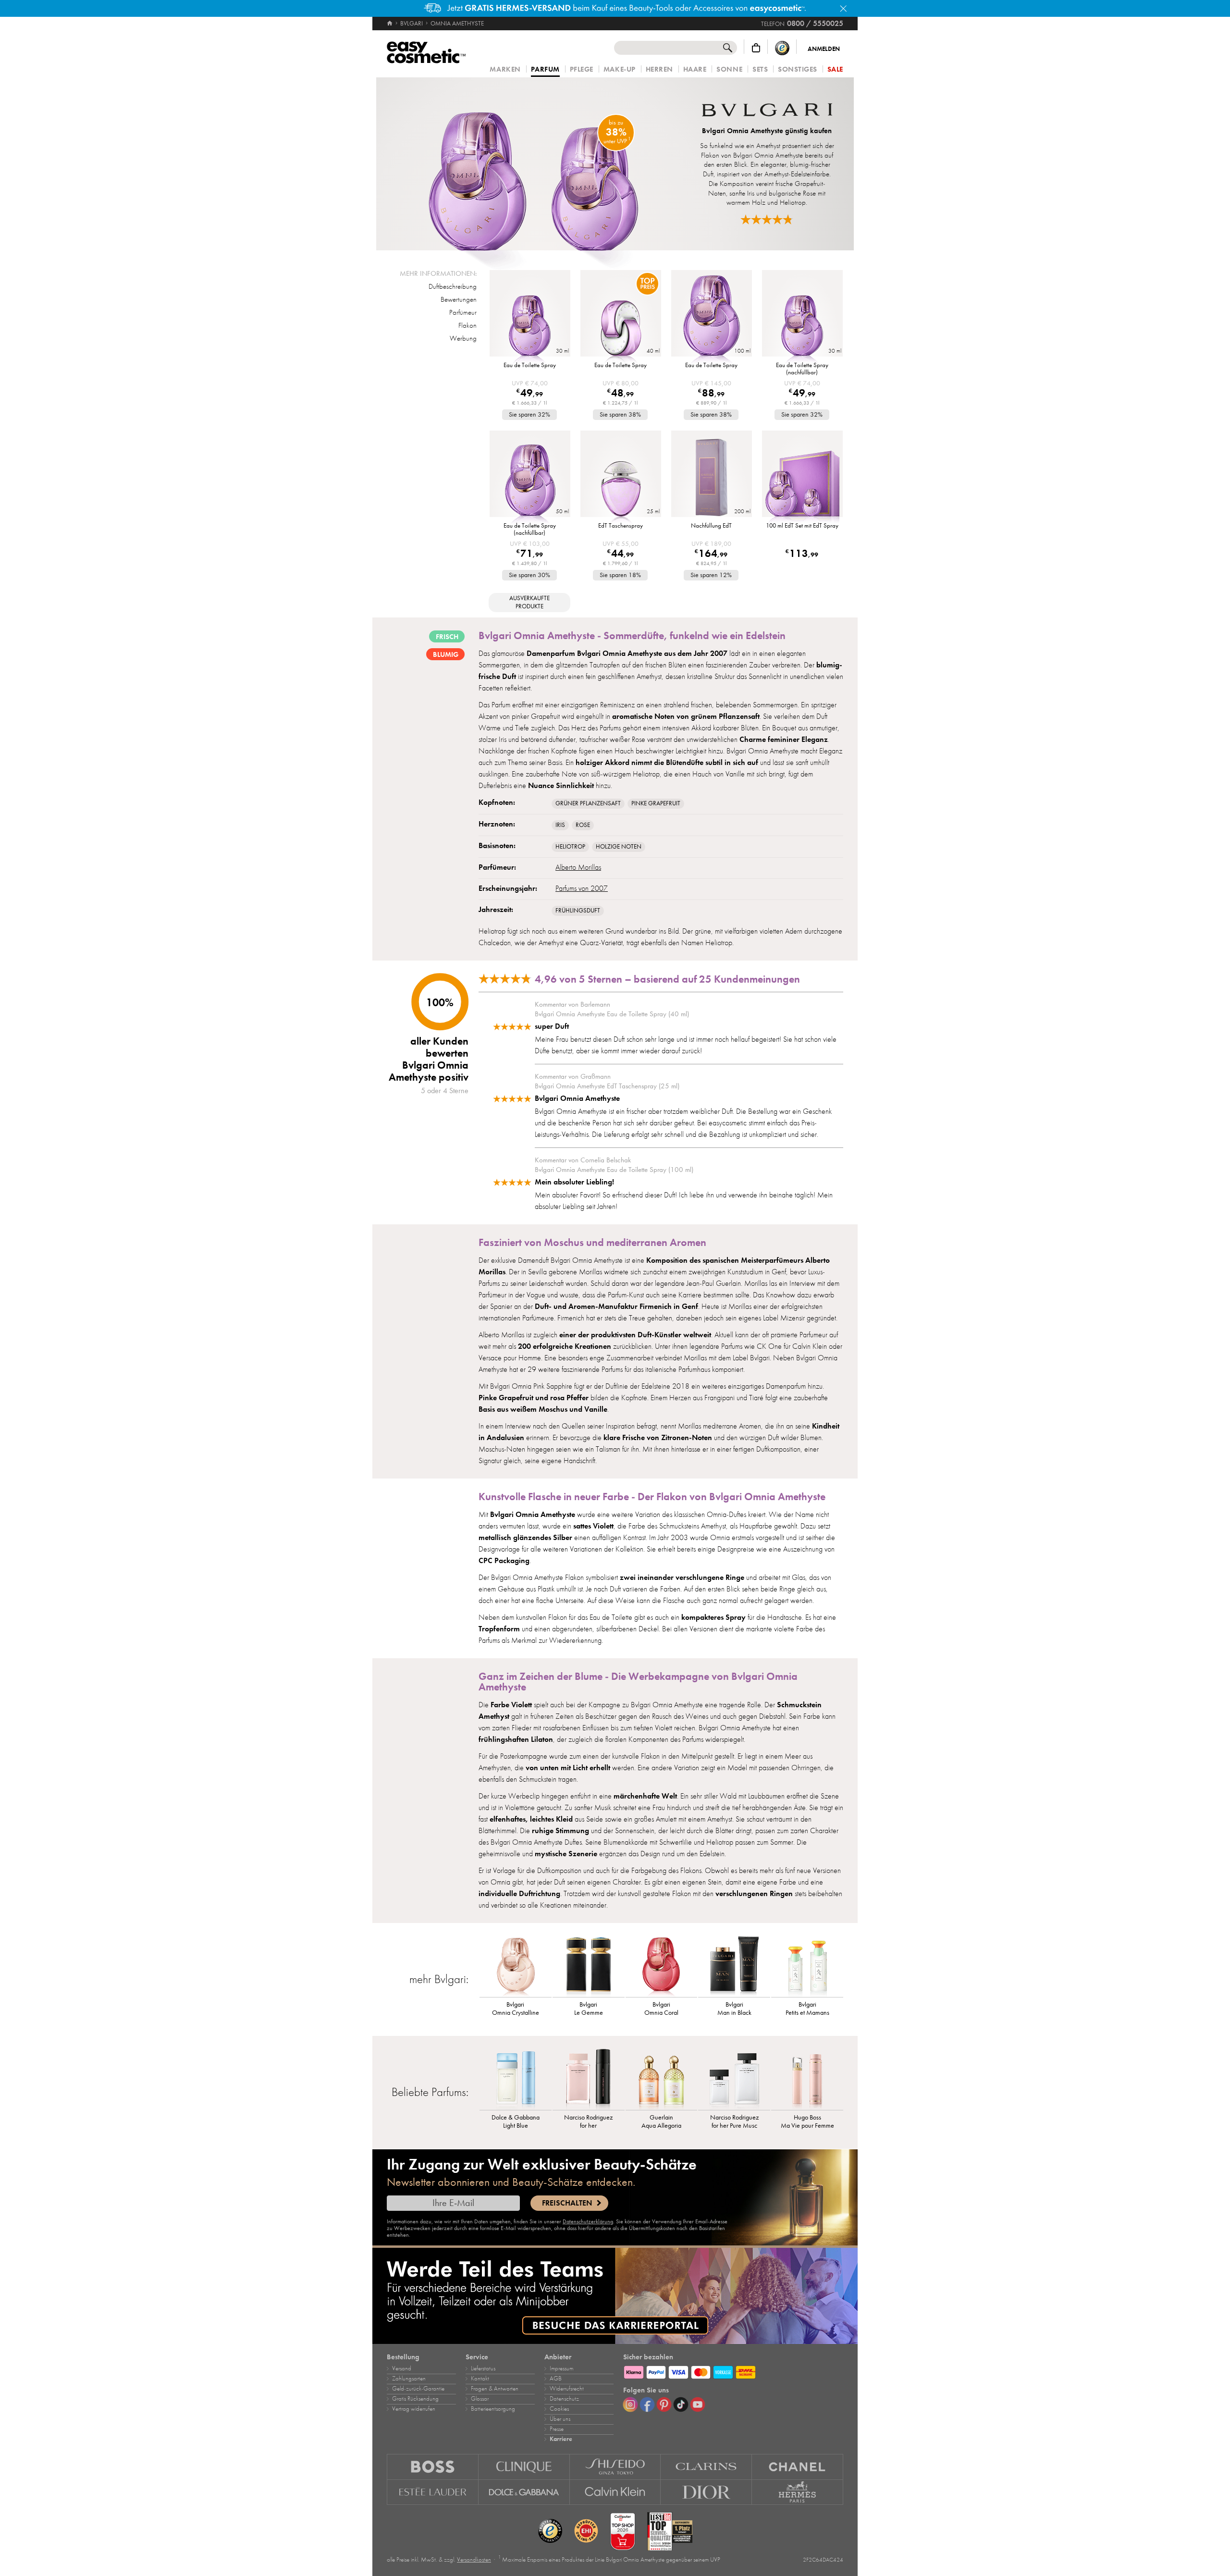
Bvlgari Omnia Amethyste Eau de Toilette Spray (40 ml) (612, 1014)
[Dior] (706, 2492)
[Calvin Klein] (615, 2492)
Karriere (561, 2439)
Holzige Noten (619, 847)
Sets (760, 69)
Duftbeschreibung (453, 286)
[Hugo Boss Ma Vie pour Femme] (807, 2079)
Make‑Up (620, 69)
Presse (557, 2429)
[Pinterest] (664, 2404)
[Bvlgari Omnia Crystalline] (516, 1966)
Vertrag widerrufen (414, 2409)
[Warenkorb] (756, 48)
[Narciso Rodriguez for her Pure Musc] (734, 2079)
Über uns (560, 2419)
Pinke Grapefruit (656, 803)
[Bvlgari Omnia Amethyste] (533, 164)
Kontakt (480, 2379)
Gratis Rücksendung (415, 2399)
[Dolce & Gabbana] (524, 2492)
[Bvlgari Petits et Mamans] (807, 1966)
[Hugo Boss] (433, 2467)
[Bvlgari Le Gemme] (589, 1966)
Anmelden (824, 49)
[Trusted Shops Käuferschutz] (782, 48)
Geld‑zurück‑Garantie (418, 2389)
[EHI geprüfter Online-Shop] (586, 2531)
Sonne (729, 69)
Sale (835, 69)
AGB (556, 2379)
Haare (695, 69)
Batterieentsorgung (493, 2409)
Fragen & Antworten (495, 2389)
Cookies (559, 2409)
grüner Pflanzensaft (588, 803)
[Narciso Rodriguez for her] (589, 2079)
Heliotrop (570, 847)
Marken (505, 69)
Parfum (545, 70)
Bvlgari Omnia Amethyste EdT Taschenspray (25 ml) (607, 1086)
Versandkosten (474, 2560)
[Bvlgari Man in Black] (734, 1966)
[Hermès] (798, 2492)
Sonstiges (798, 69)
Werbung (463, 338)
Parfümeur (463, 312)
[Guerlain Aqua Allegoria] (662, 2079)
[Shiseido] (615, 2467)
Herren (659, 69)
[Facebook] (647, 2404)
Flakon (467, 325)
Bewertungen (459, 299)
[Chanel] (798, 2467)
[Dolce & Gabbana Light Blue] (516, 2079)
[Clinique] (524, 2467)
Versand (402, 2368)
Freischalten (567, 2203)
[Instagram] (630, 2404)
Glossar (480, 2399)
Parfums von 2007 (582, 888)
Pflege (582, 69)
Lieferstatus (483, 2368)
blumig (446, 654)
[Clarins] (706, 2467)
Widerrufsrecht (567, 2389)
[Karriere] (615, 2296)
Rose (583, 825)
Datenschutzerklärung (588, 2221)
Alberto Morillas (578, 867)
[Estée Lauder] (433, 2492)
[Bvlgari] (767, 111)
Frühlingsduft (578, 911)
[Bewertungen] (767, 219)
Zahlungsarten (409, 2379)
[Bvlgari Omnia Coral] (662, 1966)
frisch (447, 637)
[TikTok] (681, 2404)
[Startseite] (390, 24)
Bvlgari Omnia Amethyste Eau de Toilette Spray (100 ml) (614, 1170)
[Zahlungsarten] (733, 2371)
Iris (560, 825)
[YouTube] (698, 2404)
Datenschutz (564, 2399)
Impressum (561, 2368)
